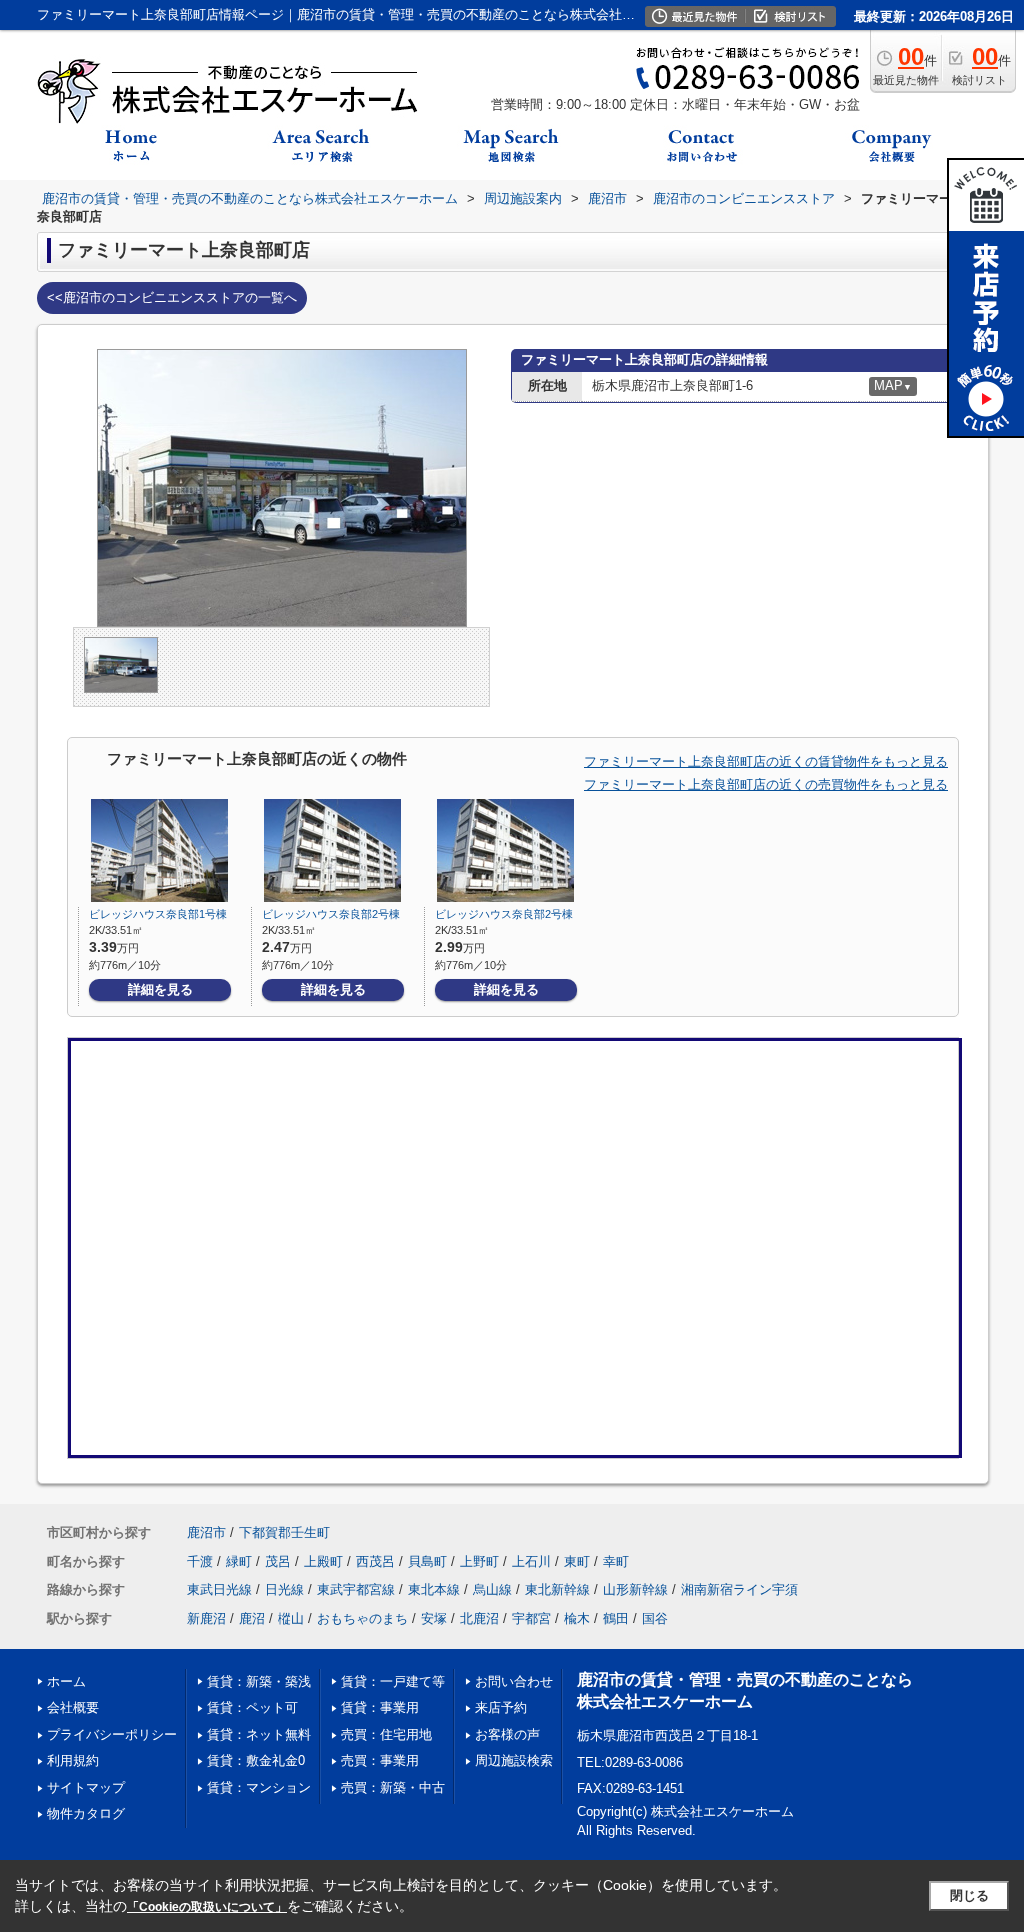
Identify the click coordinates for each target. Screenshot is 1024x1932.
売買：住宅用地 (386, 1734)
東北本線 (434, 1589)
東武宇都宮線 (356, 1589)
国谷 (655, 1618)
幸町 (616, 1561)
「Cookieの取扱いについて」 (207, 1907)
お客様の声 (507, 1734)
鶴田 (616, 1618)
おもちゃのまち (362, 1618)
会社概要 (73, 1707)
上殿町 (323, 1561)
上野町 (479, 1561)
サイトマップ (86, 1787)
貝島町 (427, 1561)
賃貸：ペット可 (252, 1707)
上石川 (531, 1561)
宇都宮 (531, 1618)
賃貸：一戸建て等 (393, 1681)
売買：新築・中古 (393, 1787)
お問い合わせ (514, 1681)
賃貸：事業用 (380, 1707)
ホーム (66, 1681)
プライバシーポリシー (112, 1734)
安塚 (434, 1618)
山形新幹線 (635, 1589)
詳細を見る (160, 989)
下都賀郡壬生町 (284, 1532)
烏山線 (492, 1589)
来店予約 (501, 1707)
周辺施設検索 (514, 1760)
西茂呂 (375, 1561)
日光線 (284, 1589)
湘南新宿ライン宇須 (739, 1589)
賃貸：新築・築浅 (259, 1681)
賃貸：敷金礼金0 (256, 1760)
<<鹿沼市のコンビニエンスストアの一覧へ (172, 297)
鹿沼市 (206, 1532)
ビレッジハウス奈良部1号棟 (158, 914)
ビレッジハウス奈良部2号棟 (331, 914)
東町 (577, 1561)
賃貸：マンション (259, 1787)
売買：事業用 (380, 1760)
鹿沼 (252, 1618)
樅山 (291, 1618)
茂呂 (278, 1561)
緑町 (239, 1561)
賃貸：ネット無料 (259, 1734)
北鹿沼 (479, 1618)
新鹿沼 (206, 1618)
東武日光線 (219, 1589)
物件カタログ (86, 1813)
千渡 (200, 1561)
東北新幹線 (557, 1589)
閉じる (969, 1895)
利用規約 (73, 1760)
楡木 (577, 1618)
